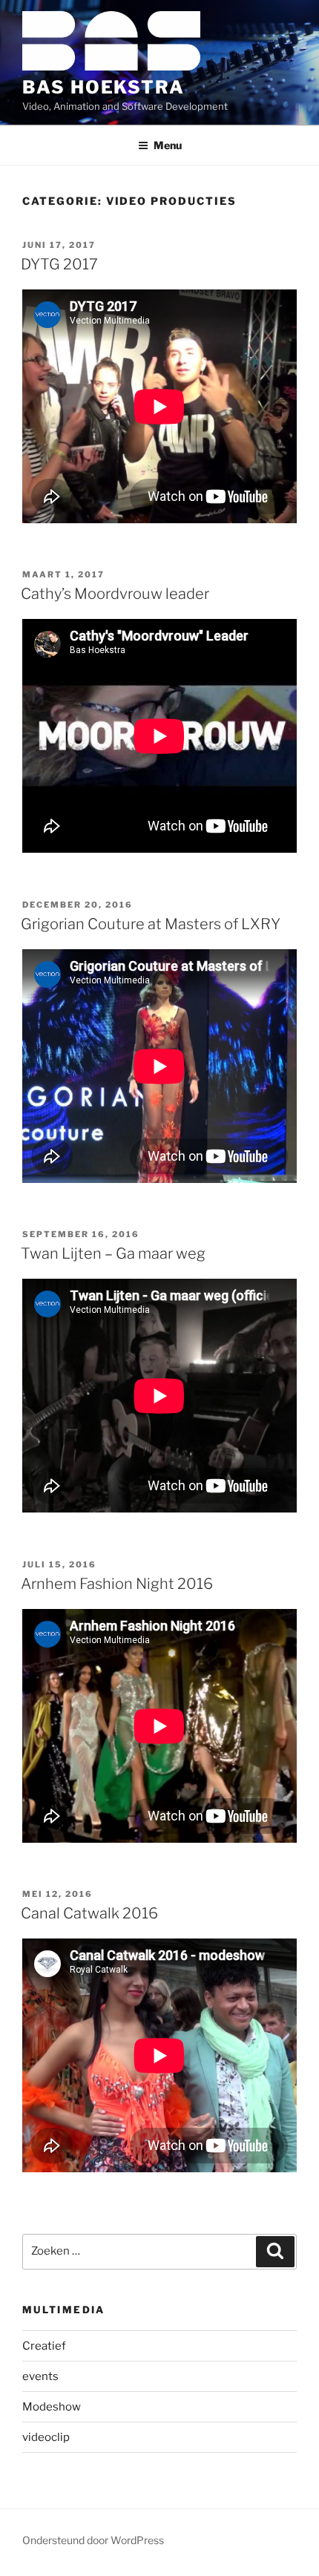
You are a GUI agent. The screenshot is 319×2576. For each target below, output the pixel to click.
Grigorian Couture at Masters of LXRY (151, 924)
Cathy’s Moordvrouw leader (115, 594)
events (40, 2376)
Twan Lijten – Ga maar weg (113, 1253)
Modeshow (52, 2407)
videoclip (46, 2437)
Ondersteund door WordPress (93, 2540)
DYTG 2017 (59, 264)
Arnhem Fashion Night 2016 (117, 1584)
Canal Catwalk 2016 (89, 1913)
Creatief (44, 2346)
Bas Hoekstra (103, 87)
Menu (168, 145)
